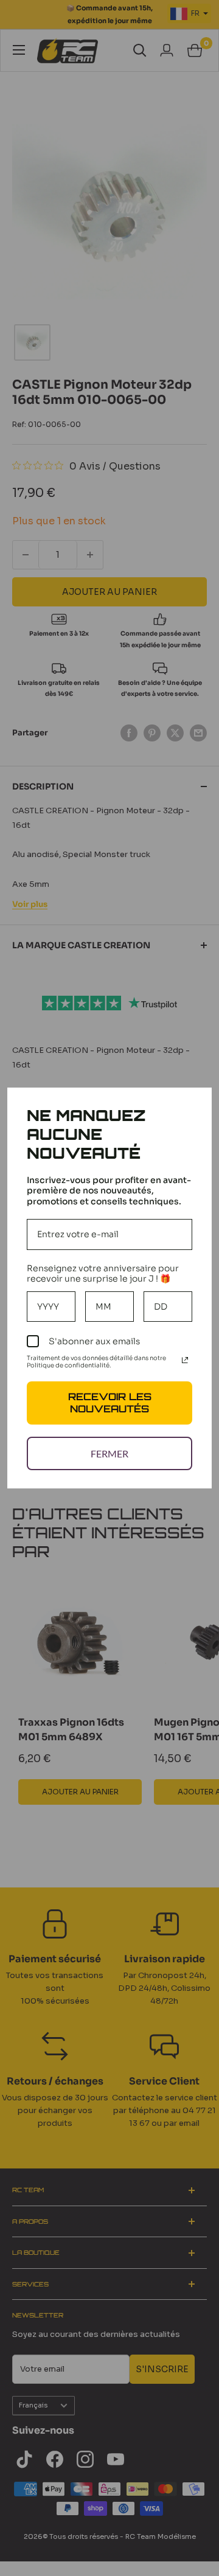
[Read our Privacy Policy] (185, 1360)
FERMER (109, 1453)
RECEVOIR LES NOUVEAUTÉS (110, 1402)
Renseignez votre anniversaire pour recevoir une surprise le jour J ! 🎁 (103, 1273)
